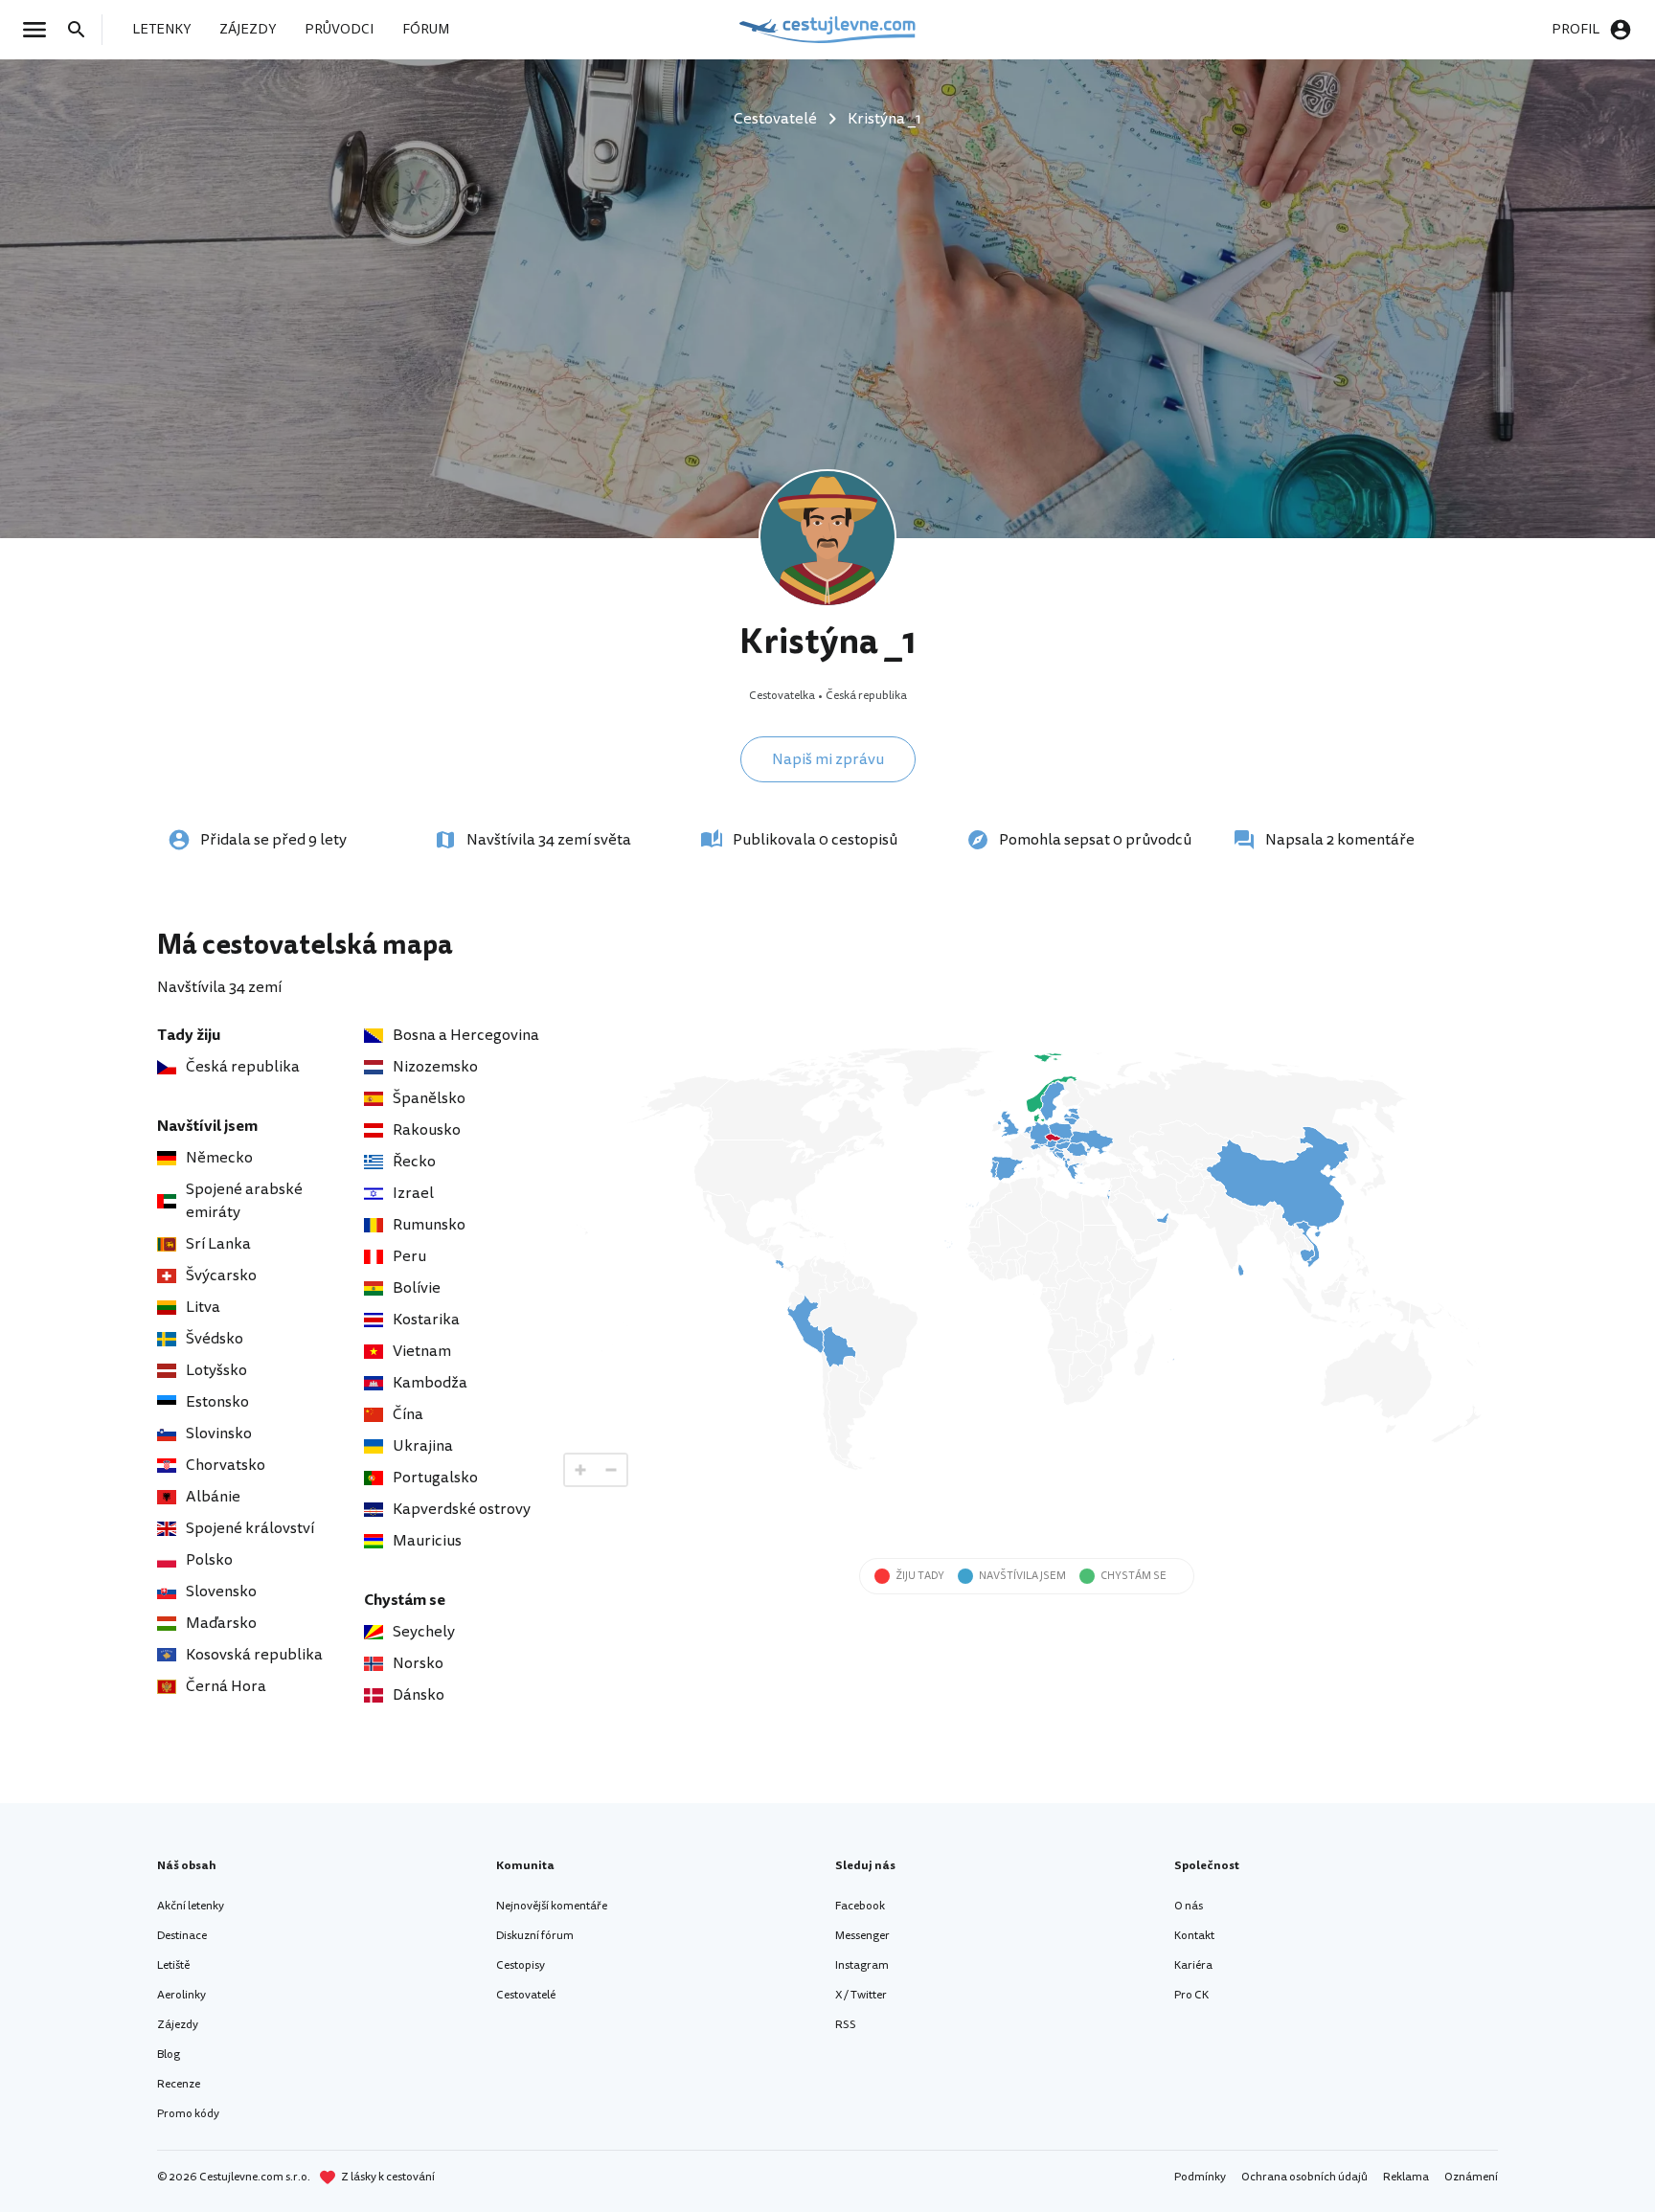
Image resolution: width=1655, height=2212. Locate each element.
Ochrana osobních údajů (1304, 2177)
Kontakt (1194, 1936)
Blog (169, 2054)
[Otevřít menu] (40, 30)
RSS (846, 2025)
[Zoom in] (580, 1470)
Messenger (862, 1936)
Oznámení (1471, 2177)
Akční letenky (191, 1906)
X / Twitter (861, 1995)
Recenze (179, 2084)
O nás (1189, 1906)
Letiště (173, 1965)
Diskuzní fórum (535, 1936)
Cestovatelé (526, 1995)
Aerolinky (181, 1995)
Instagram (862, 1965)
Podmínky (1200, 2177)
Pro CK (1191, 1995)
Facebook (860, 1906)
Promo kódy (188, 2114)
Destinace (182, 1936)
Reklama (1406, 2177)
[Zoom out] (611, 1470)
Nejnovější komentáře (552, 1906)
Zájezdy (178, 2025)
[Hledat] (82, 30)
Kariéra (1193, 1965)
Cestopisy (521, 1965)
